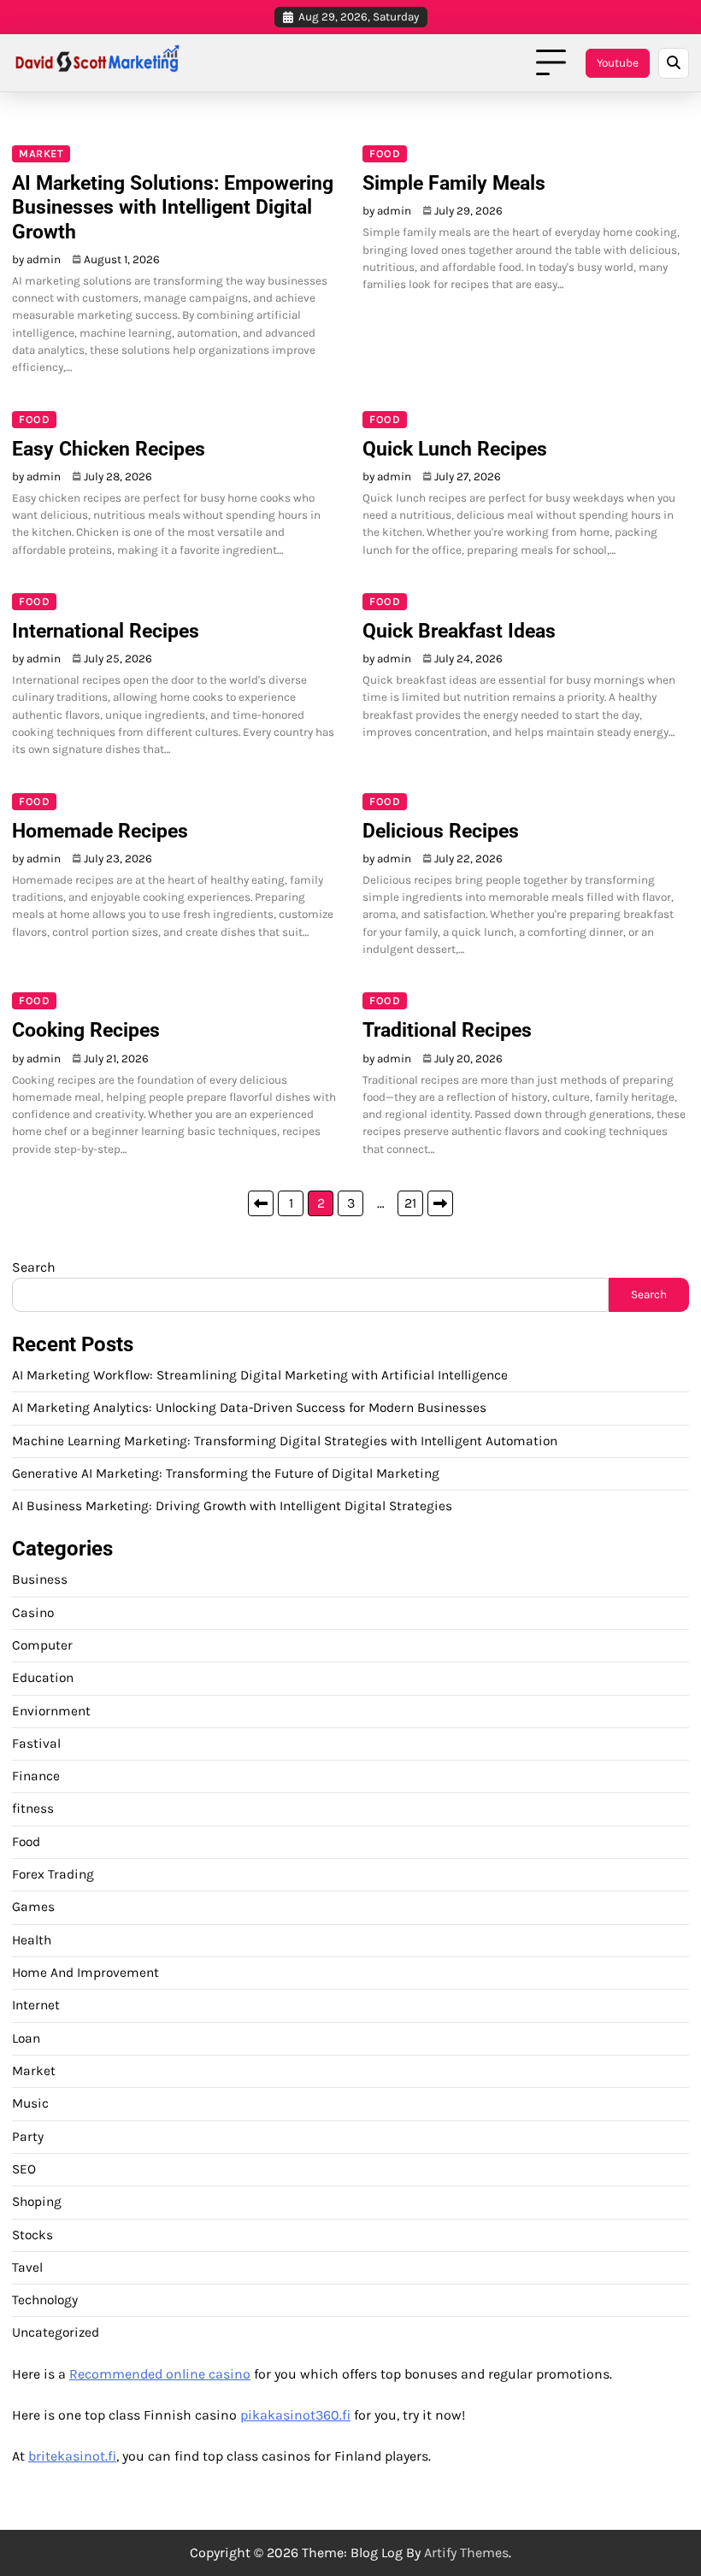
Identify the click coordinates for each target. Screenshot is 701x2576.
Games (33, 1907)
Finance (36, 1776)
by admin (36, 259)
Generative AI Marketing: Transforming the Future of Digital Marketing (226, 1473)
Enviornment (51, 1711)
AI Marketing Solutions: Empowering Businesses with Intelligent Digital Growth (173, 207)
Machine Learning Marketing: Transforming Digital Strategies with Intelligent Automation (285, 1441)
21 (410, 1203)
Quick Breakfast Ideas (459, 631)
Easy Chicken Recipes (109, 449)
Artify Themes (466, 2552)
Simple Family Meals (454, 183)
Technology (45, 2300)
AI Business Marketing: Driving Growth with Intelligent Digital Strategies (232, 1506)
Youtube (618, 63)
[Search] (674, 63)
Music (30, 2103)
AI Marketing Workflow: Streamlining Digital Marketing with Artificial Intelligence (260, 1375)
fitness (33, 1808)
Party (28, 2137)
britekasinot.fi (72, 2456)
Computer (42, 1645)
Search (34, 1267)
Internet (36, 2005)
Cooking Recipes (86, 1030)
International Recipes (106, 631)
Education (43, 1678)
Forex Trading (53, 1874)
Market (41, 153)
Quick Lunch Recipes (455, 449)
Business (40, 1579)
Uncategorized (56, 2332)
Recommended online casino (160, 2374)
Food (385, 153)
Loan (26, 2038)
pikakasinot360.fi (295, 2415)
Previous (261, 1203)
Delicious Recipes (441, 831)
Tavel (27, 2267)
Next (440, 1203)
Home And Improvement (85, 1973)
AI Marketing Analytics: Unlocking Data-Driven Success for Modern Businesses (249, 1408)
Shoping (37, 2202)
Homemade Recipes (100, 831)
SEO (24, 2169)
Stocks (32, 2235)
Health (32, 1940)
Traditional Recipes (447, 1030)
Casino (33, 1613)
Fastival (36, 1744)
